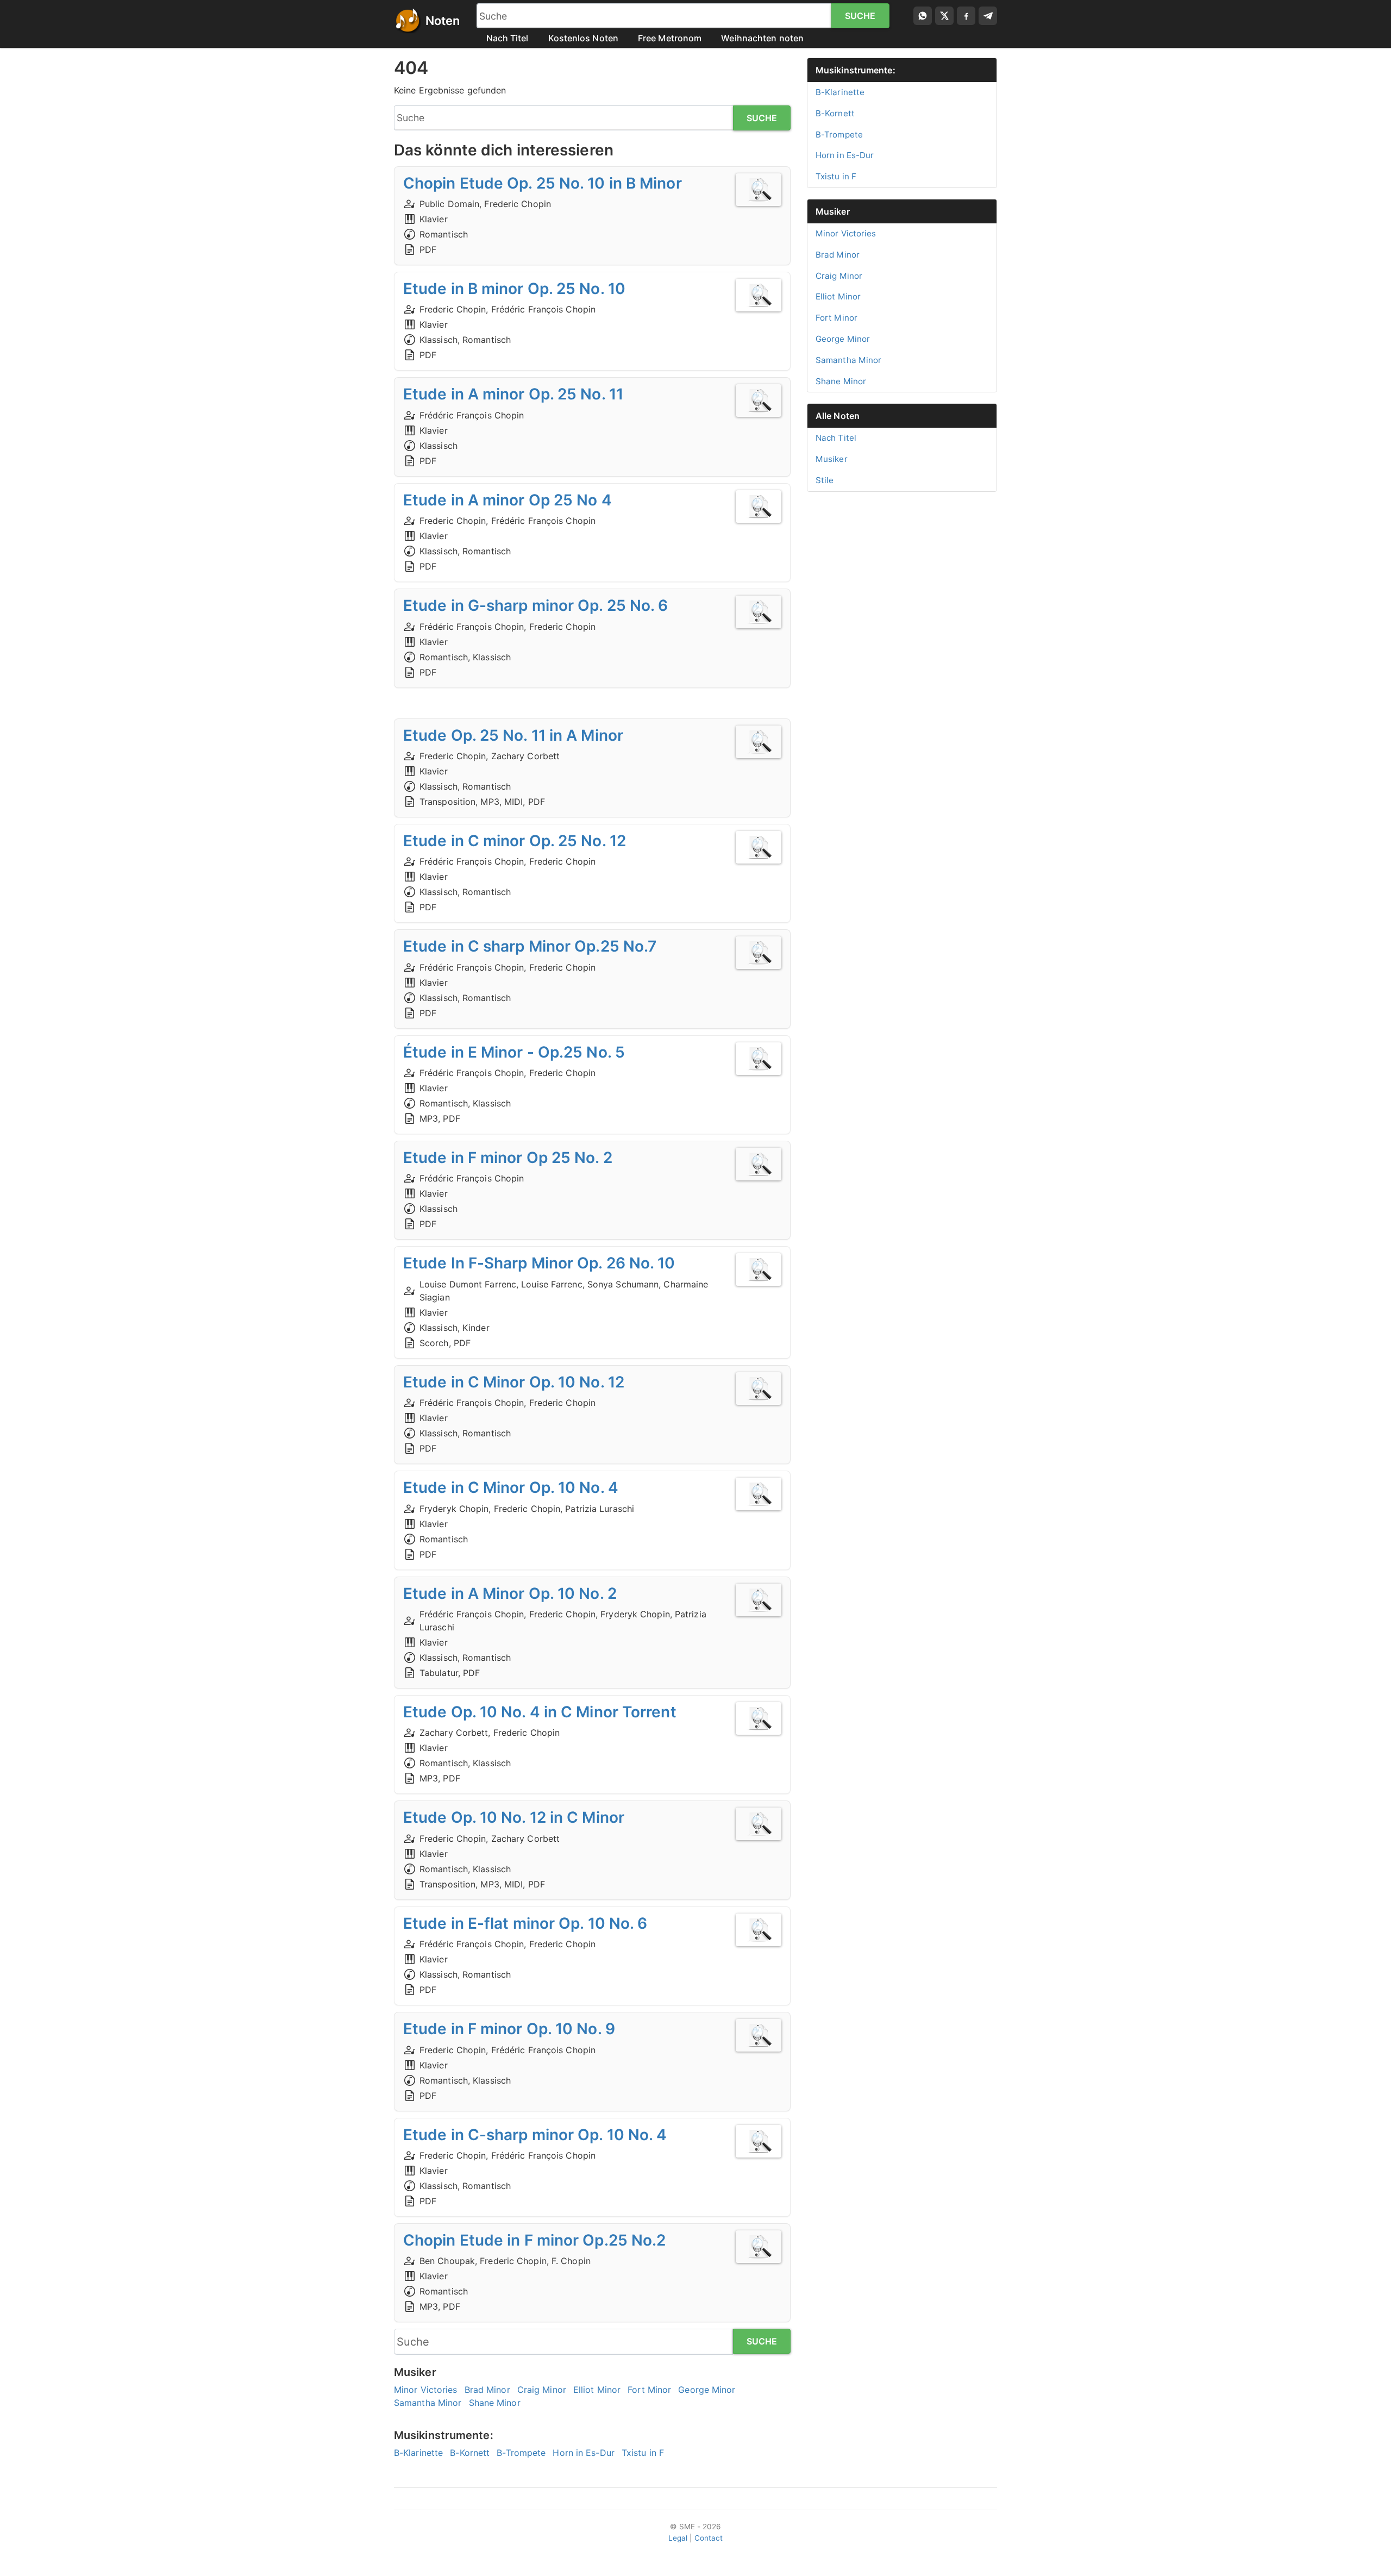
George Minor (707, 2390)
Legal (678, 2538)
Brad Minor (487, 2390)
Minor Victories (426, 2390)
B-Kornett (470, 2453)
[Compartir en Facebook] (966, 16)
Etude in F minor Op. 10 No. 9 (509, 2029)
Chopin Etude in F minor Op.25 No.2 (534, 2240)
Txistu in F (643, 2453)
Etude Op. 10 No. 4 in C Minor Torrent (540, 1712)
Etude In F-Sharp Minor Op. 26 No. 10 (539, 1263)
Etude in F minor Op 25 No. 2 (508, 1158)
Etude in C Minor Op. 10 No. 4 (511, 1487)
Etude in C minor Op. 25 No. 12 (515, 841)
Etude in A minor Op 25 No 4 (507, 500)
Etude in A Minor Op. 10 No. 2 (510, 1593)
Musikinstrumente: (856, 70)
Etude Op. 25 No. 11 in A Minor (513, 735)
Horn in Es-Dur (583, 2453)
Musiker (833, 211)
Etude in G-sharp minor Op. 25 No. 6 (536, 605)
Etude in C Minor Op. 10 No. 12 (514, 1382)
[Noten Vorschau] (759, 190)
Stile (825, 480)
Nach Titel (507, 38)
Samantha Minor (428, 2403)
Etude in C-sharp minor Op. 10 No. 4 (535, 2135)
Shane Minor (495, 2403)
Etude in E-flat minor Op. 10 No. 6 (525, 1923)
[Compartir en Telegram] (988, 16)
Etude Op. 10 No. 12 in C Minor (514, 1817)
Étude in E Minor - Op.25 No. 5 (514, 1052)
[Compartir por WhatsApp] (923, 16)
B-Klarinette (418, 2453)
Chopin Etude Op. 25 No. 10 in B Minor (543, 183)
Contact (709, 2538)
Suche (860, 16)
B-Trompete (521, 2453)
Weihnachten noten (762, 38)
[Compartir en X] (944, 16)
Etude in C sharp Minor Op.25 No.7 (530, 946)
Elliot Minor (597, 2390)
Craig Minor (542, 2390)
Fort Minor (649, 2390)
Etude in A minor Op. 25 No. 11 (513, 394)
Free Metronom (670, 38)
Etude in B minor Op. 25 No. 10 (514, 289)
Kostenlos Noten (584, 38)
